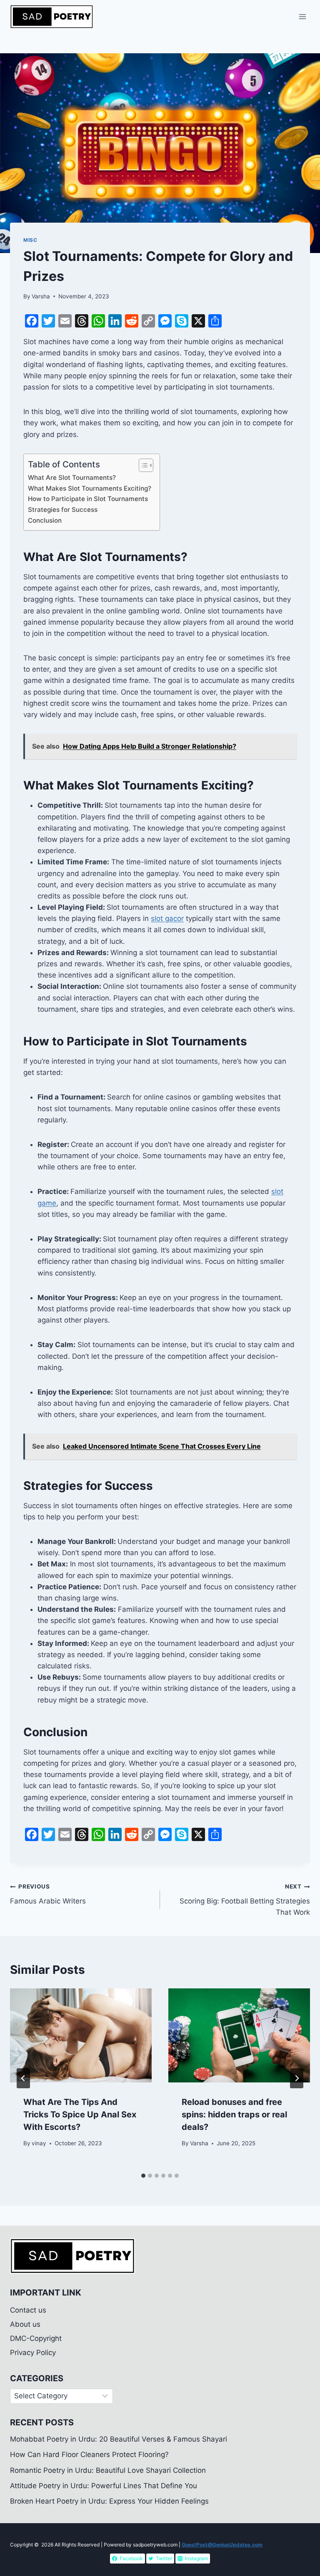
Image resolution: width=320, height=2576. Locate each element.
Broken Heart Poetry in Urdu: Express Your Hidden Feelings (110, 2501)
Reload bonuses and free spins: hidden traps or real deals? (234, 2114)
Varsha (41, 296)
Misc (30, 240)
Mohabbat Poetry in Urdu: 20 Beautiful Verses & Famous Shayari (119, 2439)
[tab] (143, 2176)
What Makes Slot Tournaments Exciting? (90, 488)
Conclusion (45, 520)
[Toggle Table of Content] (142, 465)
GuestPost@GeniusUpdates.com (222, 2545)
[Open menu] (302, 16)
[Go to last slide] (23, 2078)
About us (25, 2324)
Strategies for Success (63, 510)
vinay (39, 2143)
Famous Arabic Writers (48, 1894)
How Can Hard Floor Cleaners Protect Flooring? (89, 2454)
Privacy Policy (33, 2353)
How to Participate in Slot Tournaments (88, 499)
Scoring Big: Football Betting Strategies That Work (245, 1900)
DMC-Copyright (36, 2338)
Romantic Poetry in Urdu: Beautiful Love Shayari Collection (108, 2470)
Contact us (28, 2310)
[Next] (297, 2078)
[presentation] (81, 2036)
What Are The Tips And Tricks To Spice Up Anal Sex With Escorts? (80, 2114)
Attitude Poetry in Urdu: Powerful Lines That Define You (104, 2486)
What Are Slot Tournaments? (72, 478)
